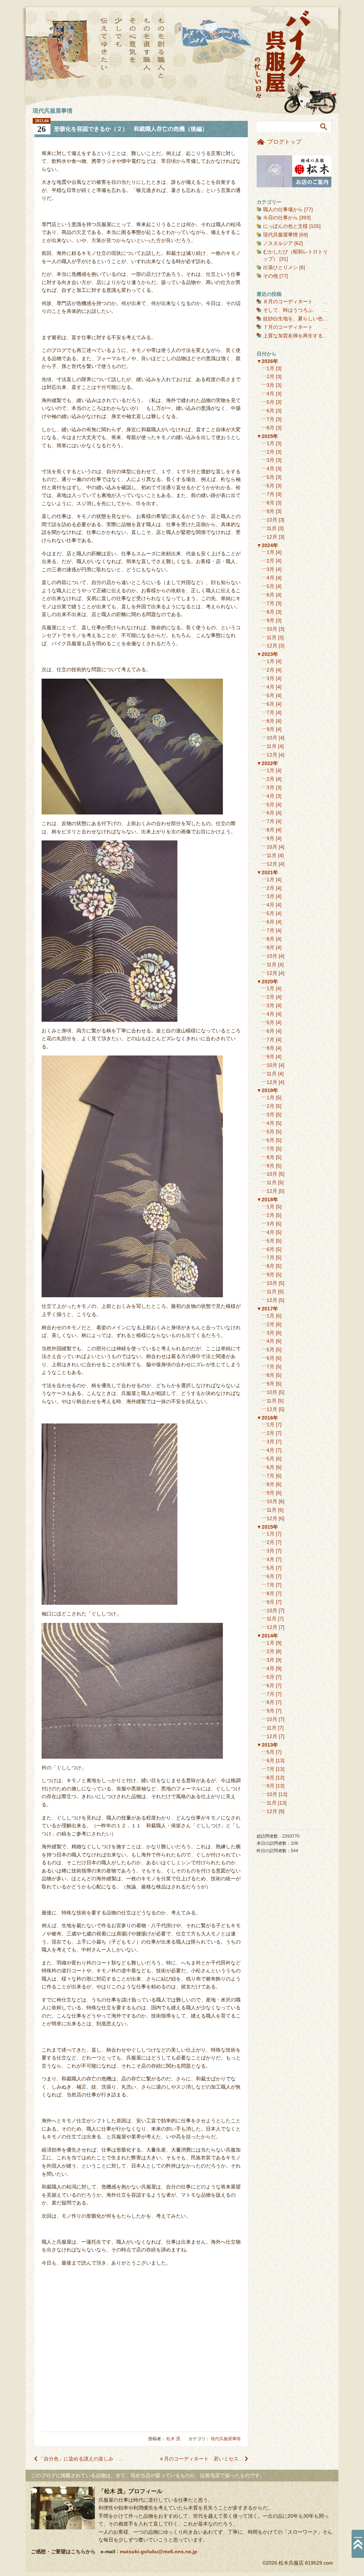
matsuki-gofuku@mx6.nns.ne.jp (159, 2551)
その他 (271, 276)
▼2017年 (267, 1309)
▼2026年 (267, 361)
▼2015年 (267, 1527)
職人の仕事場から (283, 209)
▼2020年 (267, 982)
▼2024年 (267, 545)
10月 (272, 520)
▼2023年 (267, 654)
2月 (271, 376)
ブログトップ (284, 142)
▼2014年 (267, 1636)
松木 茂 (173, 2439)
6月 (271, 411)
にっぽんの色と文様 (285, 226)
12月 (272, 537)
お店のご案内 (294, 171)
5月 (271, 402)
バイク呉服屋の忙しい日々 (283, 55)
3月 (271, 385)
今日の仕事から (280, 218)
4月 (271, 394)
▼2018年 (267, 1199)
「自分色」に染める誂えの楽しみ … (81, 2459)
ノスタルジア (278, 243)
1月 (271, 368)
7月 (271, 419)
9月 (271, 511)
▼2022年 (267, 763)
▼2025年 (267, 436)
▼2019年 (267, 1090)
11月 (272, 528)
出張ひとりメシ (280, 267)
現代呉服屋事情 (226, 2439)
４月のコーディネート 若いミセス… (201, 2459)
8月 (271, 428)
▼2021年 (267, 872)
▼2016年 (267, 1418)
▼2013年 (267, 1745)
